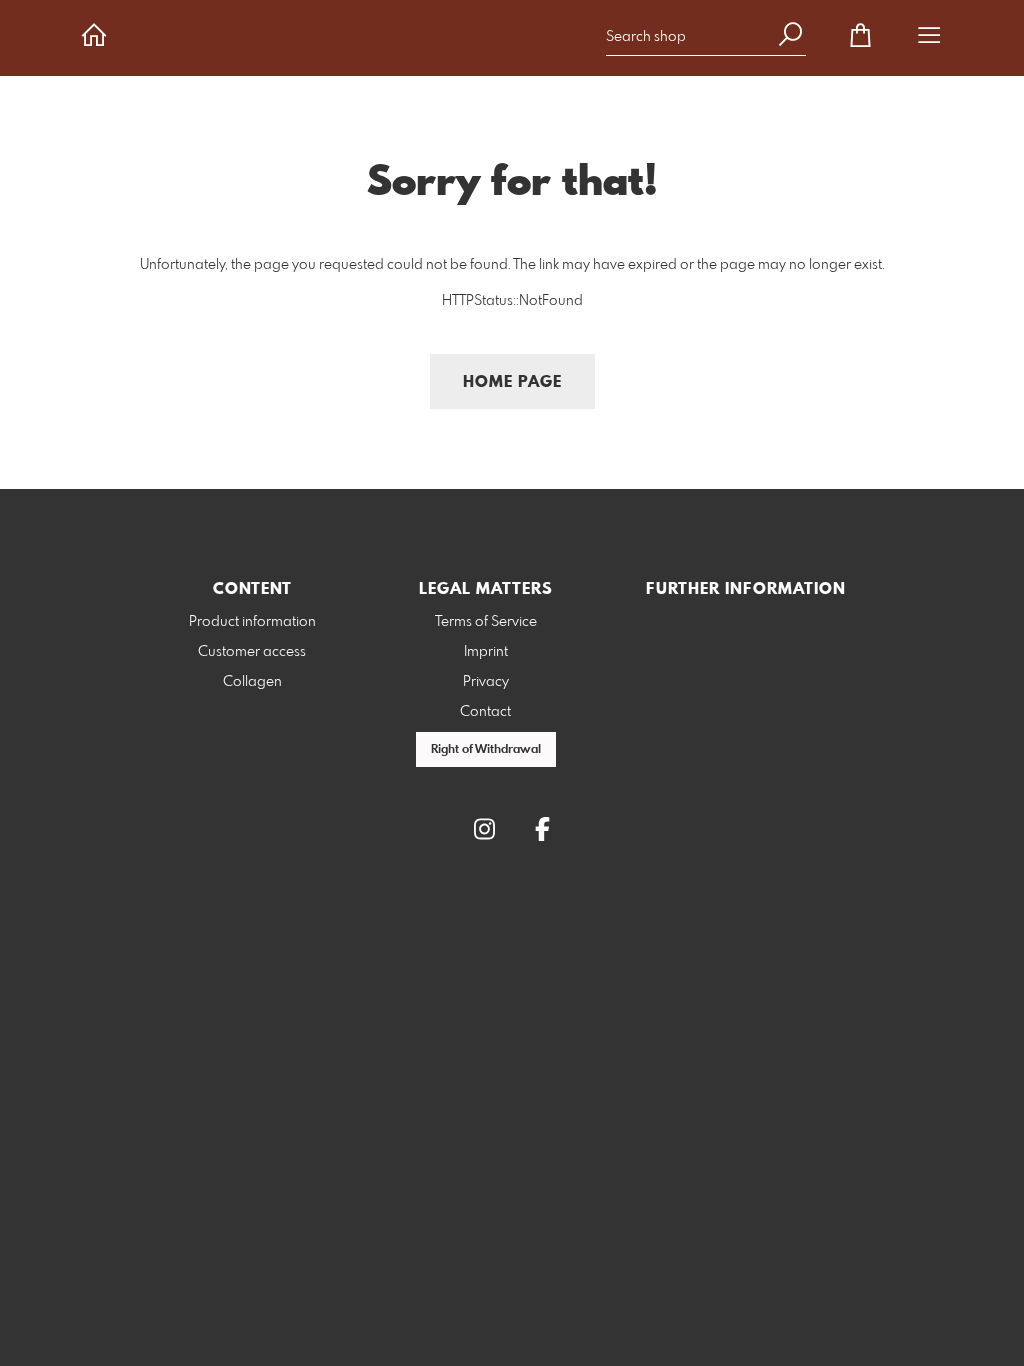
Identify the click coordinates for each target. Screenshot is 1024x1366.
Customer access (252, 652)
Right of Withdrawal (486, 750)
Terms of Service (486, 622)
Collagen (252, 682)
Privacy (486, 682)
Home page (512, 382)
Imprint (486, 652)
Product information (252, 622)
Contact (485, 712)
